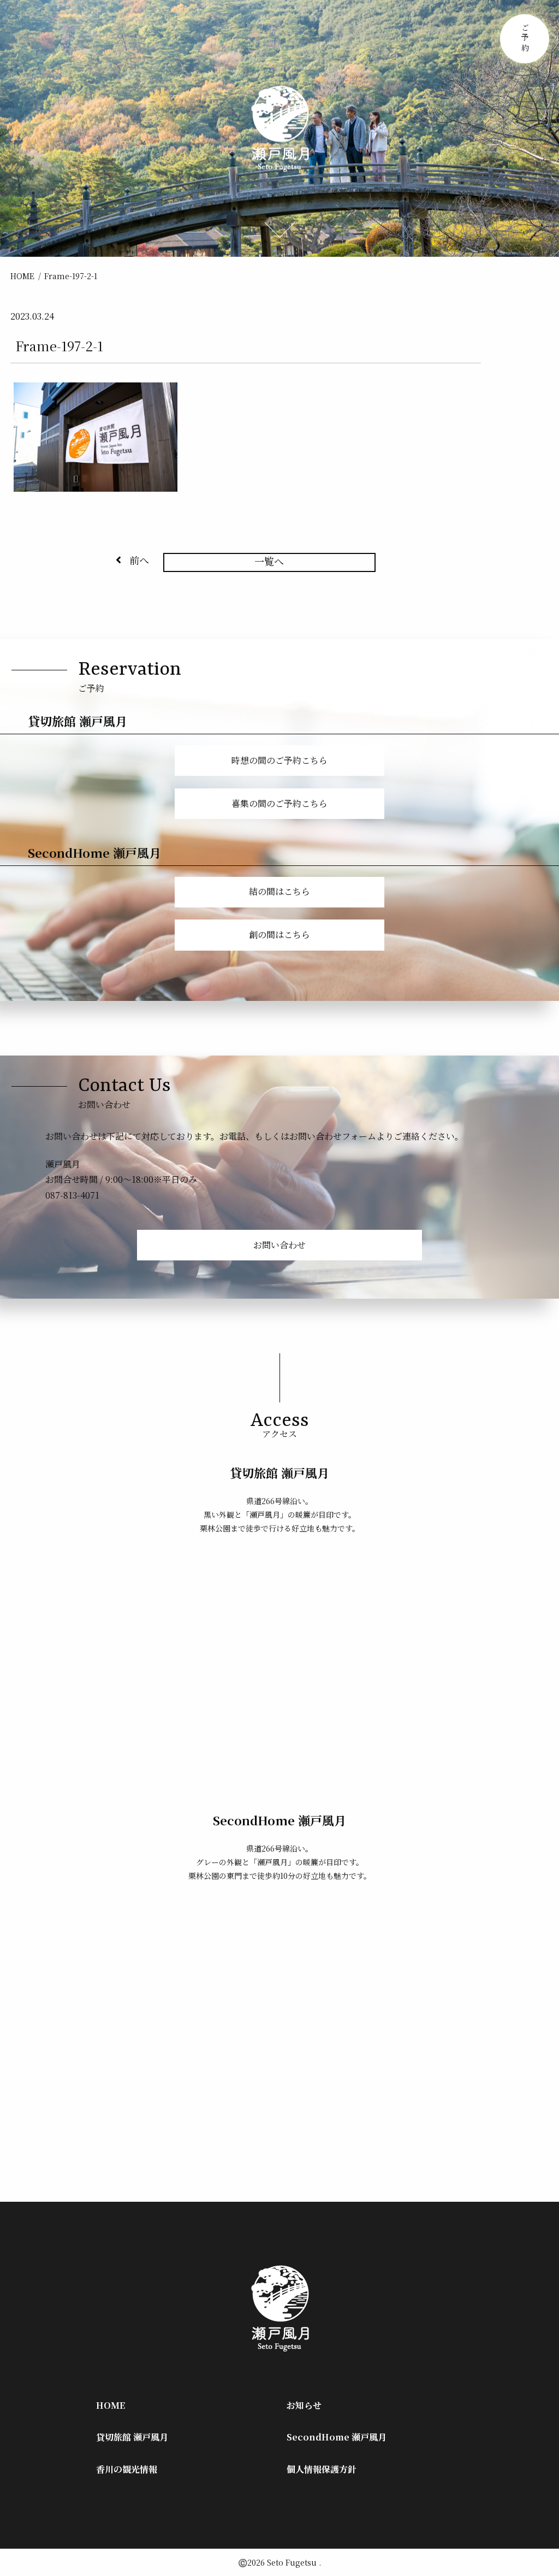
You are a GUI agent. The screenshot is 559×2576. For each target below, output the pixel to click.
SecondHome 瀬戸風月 (337, 2437)
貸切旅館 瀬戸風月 (132, 2437)
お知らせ (304, 2405)
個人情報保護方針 (322, 2469)
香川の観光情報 (127, 2469)
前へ (139, 560)
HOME (22, 276)
